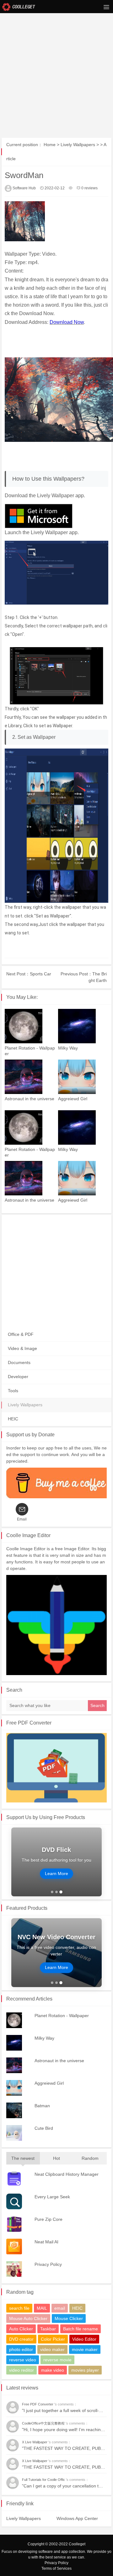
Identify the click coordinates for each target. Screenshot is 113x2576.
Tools (13, 1391)
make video (53, 2370)
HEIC (13, 1419)
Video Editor (84, 2339)
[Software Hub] (19, 6)
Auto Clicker (21, 2329)
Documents (19, 1362)
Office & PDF (21, 1334)
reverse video (23, 2360)
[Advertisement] (56, 59)
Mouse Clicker (69, 2318)
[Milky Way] (83, 1026)
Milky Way (68, 1048)
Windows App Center (77, 2518)
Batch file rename (81, 2329)
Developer (18, 1377)
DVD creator (21, 2339)
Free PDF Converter (29, 1723)
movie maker (85, 2349)
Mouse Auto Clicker (28, 2318)
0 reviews (89, 188)
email (60, 2308)
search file (19, 2308)
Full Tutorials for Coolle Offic (44, 2480)
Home (50, 145)
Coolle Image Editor (28, 1535)
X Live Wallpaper (35, 2442)
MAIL (42, 2308)
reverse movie (57, 2360)
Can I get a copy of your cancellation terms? (67, 2486)
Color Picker (53, 2339)
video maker (52, 2349)
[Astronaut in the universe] (30, 1077)
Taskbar (48, 2329)
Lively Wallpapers (78, 145)
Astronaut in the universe (30, 1099)
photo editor (21, 2349)
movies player (85, 2370)
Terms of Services (56, 2568)
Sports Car (40, 974)
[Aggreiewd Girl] (83, 1077)
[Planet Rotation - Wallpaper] (30, 1026)
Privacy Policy (56, 2563)
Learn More (56, 1873)
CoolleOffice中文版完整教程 (44, 2423)
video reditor (22, 2370)
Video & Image (22, 1348)
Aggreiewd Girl (73, 1099)
